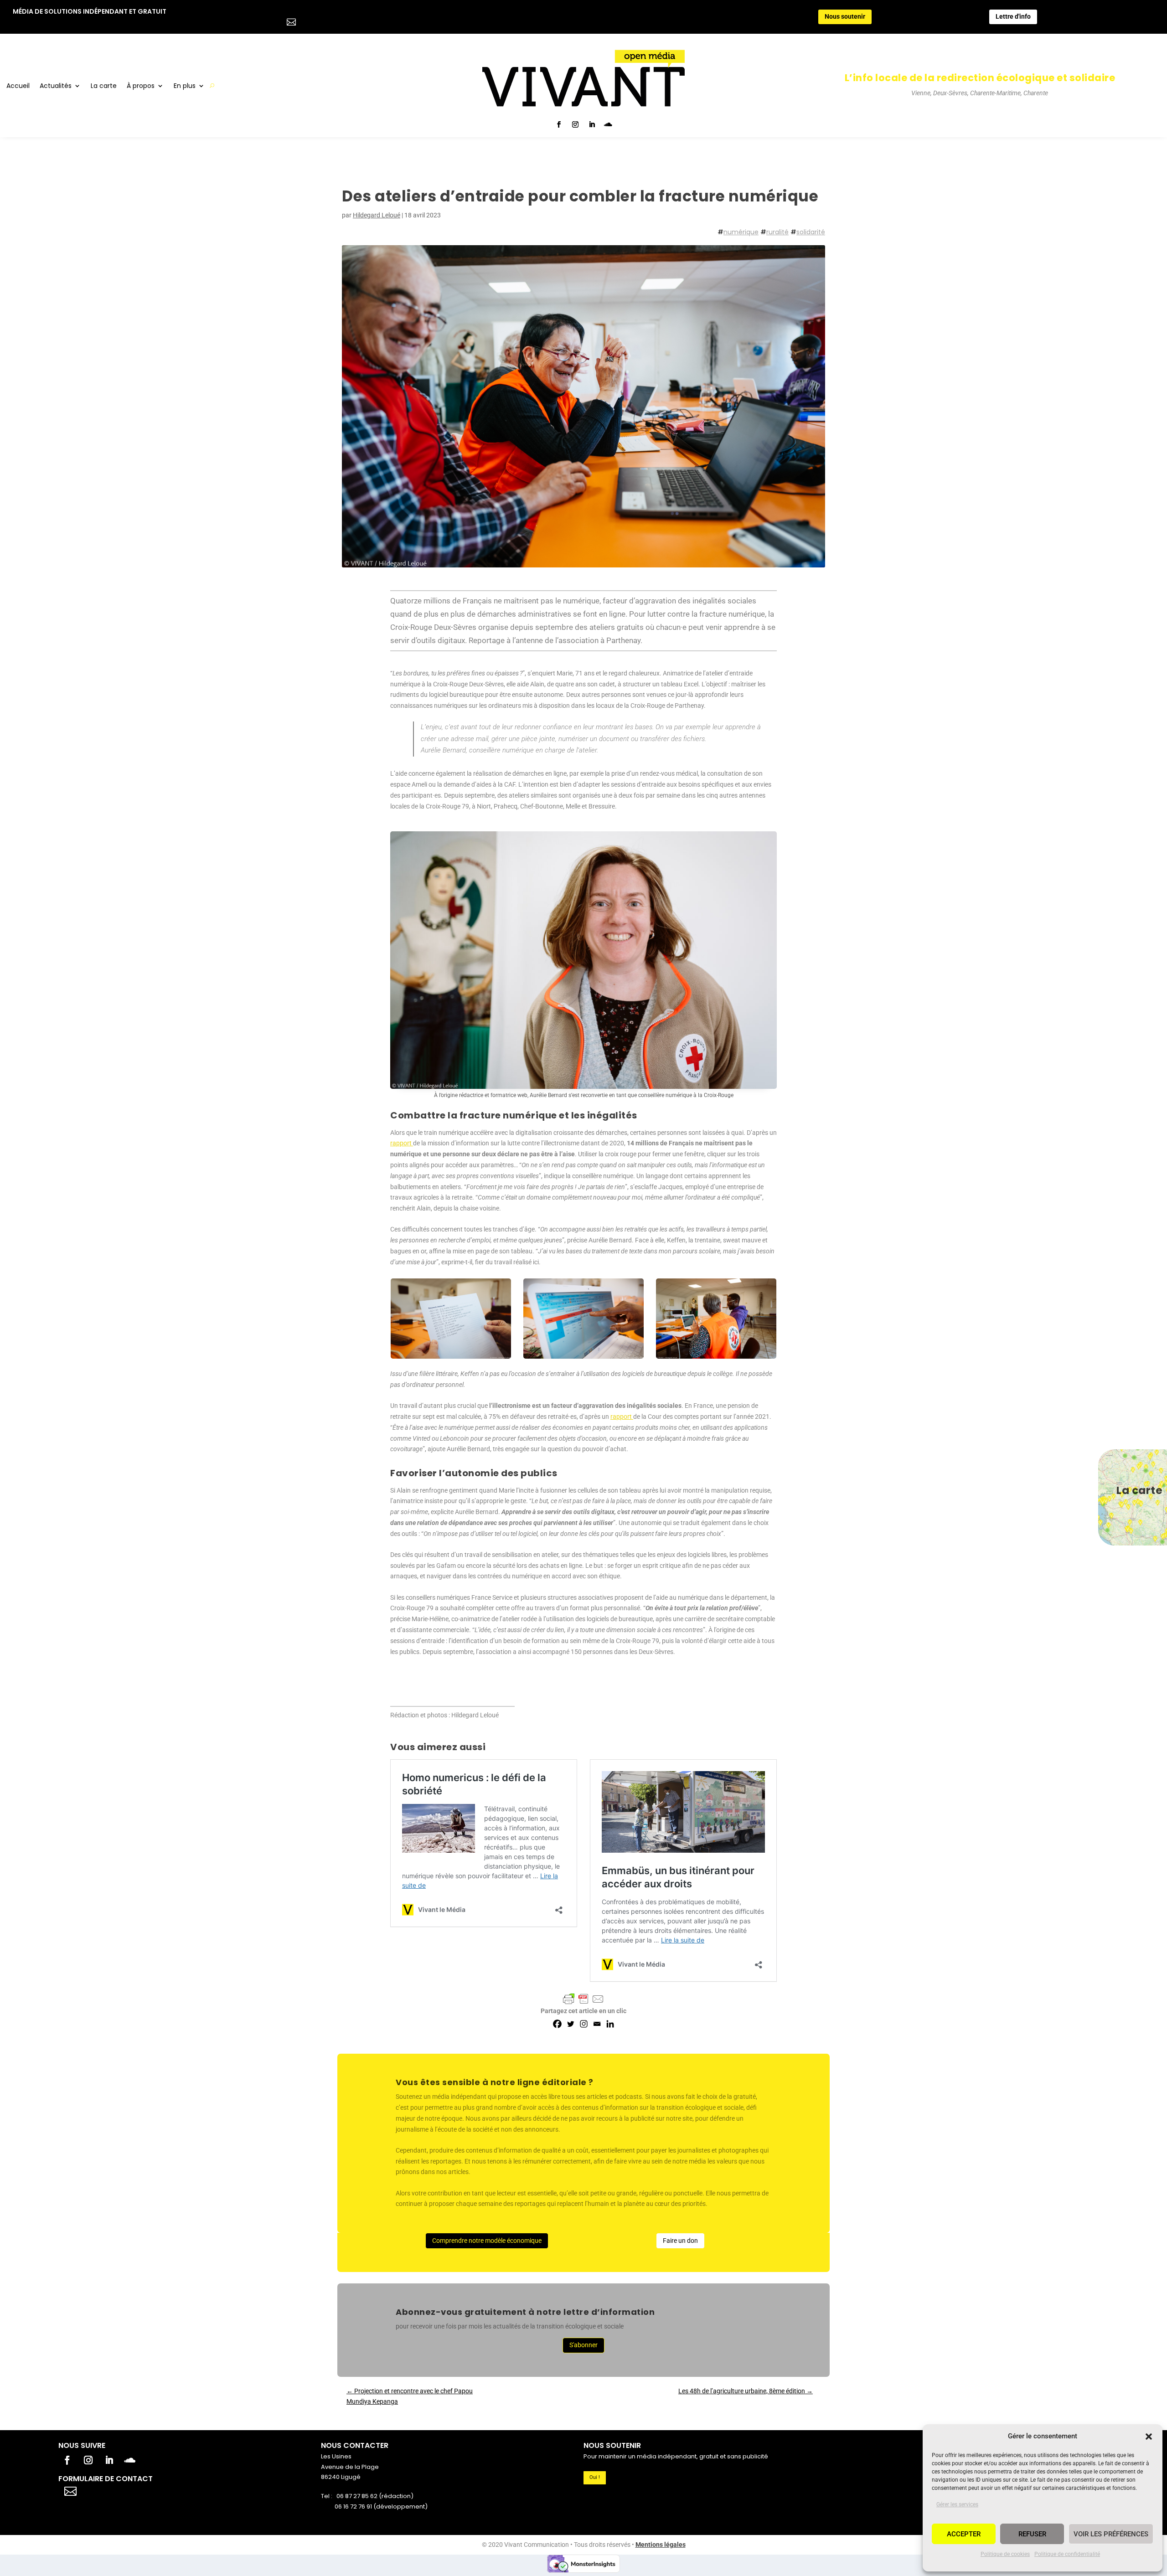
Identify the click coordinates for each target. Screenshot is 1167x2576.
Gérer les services (957, 2504)
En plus (185, 86)
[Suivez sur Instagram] (575, 124)
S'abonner (583, 2345)
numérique (741, 232)
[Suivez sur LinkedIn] (592, 124)
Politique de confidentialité (1067, 2554)
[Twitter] (571, 2024)
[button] (1149, 2437)
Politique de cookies (1005, 2554)
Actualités (56, 86)
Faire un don (680, 2241)
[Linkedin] (610, 2024)
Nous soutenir (845, 16)
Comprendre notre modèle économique (487, 2241)
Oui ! (595, 2477)
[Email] (597, 2024)
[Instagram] (584, 2024)
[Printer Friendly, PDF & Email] (583, 1999)
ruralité (777, 232)
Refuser (1032, 2534)
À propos (141, 86)
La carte (104, 86)
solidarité (811, 232)
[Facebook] (557, 2024)
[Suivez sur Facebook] (559, 124)
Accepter (964, 2534)
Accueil (18, 86)
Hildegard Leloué (377, 215)
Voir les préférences (1111, 2534)
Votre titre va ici (122, 2490)
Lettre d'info (1013, 16)
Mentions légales (661, 2545)
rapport (402, 1143)
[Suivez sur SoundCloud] (608, 124)
